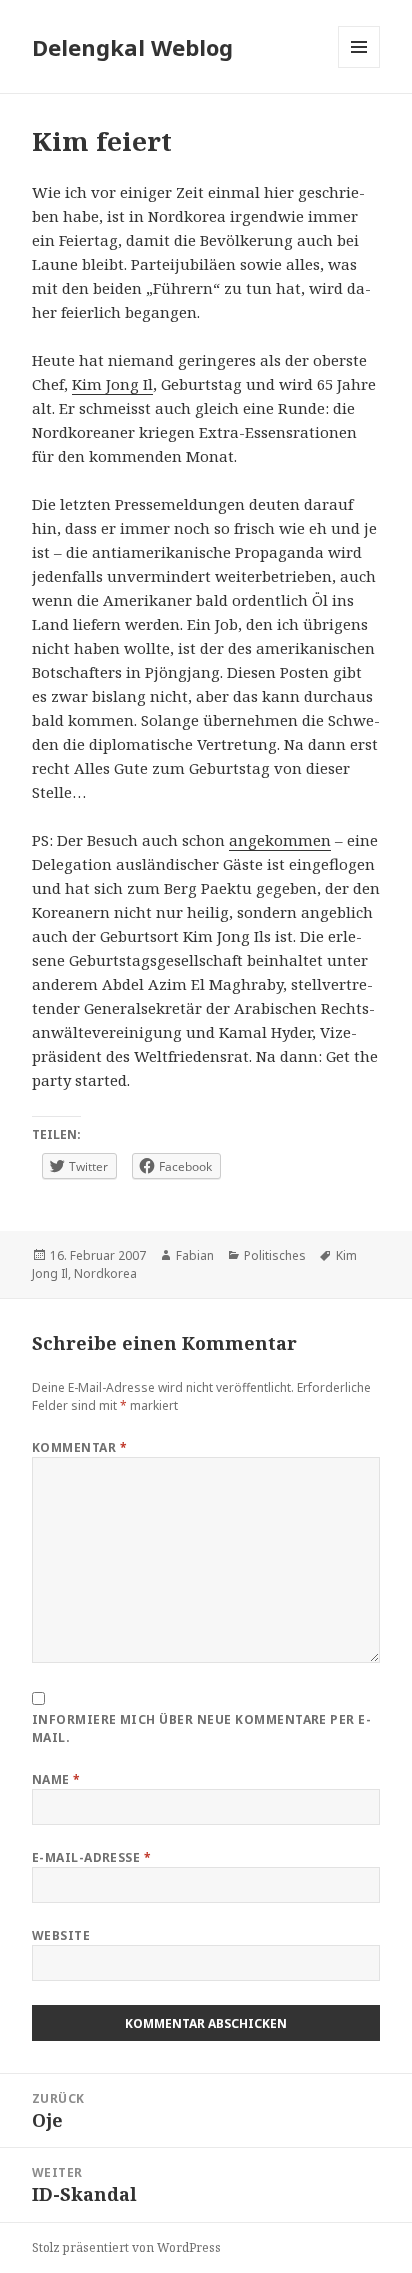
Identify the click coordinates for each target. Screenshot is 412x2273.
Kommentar (79, 1447)
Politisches (275, 1255)
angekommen (280, 840)
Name (56, 1779)
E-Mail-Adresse (92, 1857)
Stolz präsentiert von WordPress (126, 2247)
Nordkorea (105, 1273)
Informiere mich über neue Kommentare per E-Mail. (202, 1728)
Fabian (195, 1255)
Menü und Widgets (359, 67)
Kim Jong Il (112, 384)
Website (61, 1935)
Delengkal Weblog (132, 47)
